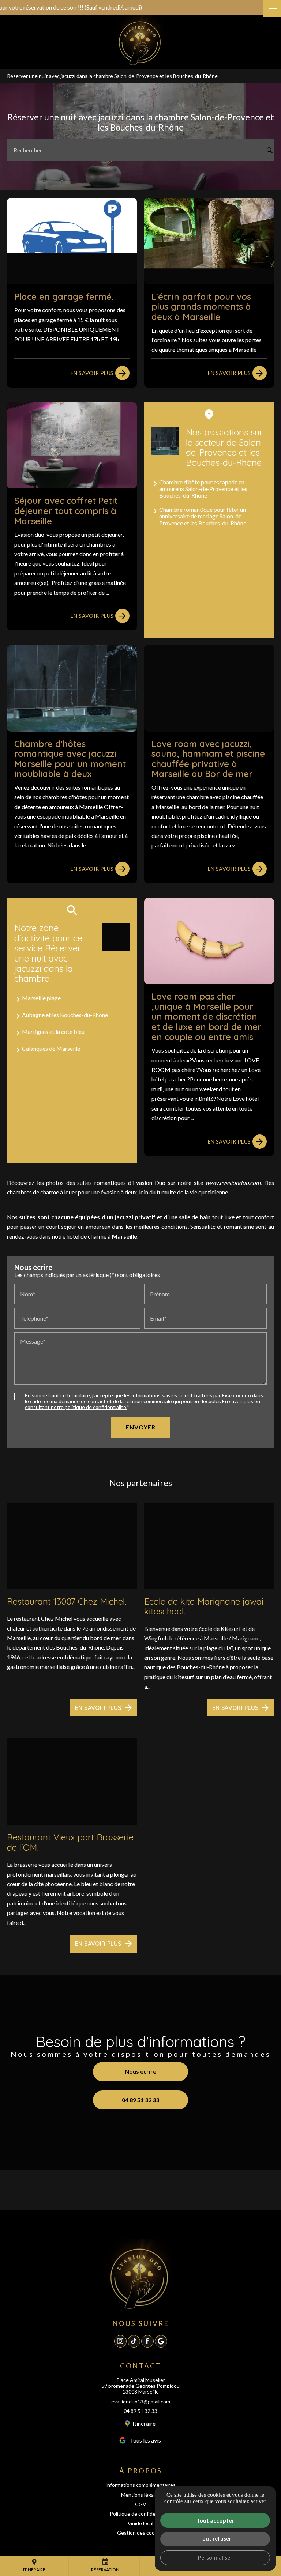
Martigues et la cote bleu (53, 1032)
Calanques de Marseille (51, 1048)
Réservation (105, 2565)
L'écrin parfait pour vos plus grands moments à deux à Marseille (201, 307)
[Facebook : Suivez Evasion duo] (147, 2341)
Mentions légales (141, 2495)
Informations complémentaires (140, 2485)
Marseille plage (41, 998)
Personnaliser (215, 2558)
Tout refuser (215, 2539)
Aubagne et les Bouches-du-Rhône (65, 1015)
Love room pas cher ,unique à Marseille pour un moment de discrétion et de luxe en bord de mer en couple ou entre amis (207, 1016)
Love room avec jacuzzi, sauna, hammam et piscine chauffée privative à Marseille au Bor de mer (208, 759)
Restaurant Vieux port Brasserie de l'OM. (70, 1842)
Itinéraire (34, 2565)
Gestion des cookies (140, 2533)
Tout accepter (215, 2520)
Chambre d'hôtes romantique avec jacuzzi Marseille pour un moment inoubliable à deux (70, 759)
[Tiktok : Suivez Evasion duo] (134, 2341)
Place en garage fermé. (64, 296)
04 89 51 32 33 (140, 2411)
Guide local (141, 2523)
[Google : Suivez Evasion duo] (161, 2341)
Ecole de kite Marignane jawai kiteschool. (204, 1606)
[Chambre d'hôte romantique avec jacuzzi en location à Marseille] (141, 41)
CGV (141, 2504)
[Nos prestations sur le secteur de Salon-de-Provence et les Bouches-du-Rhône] (165, 441)
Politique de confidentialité (141, 2514)
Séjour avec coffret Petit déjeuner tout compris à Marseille (66, 511)
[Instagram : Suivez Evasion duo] (120, 2341)
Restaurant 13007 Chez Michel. (67, 1601)
